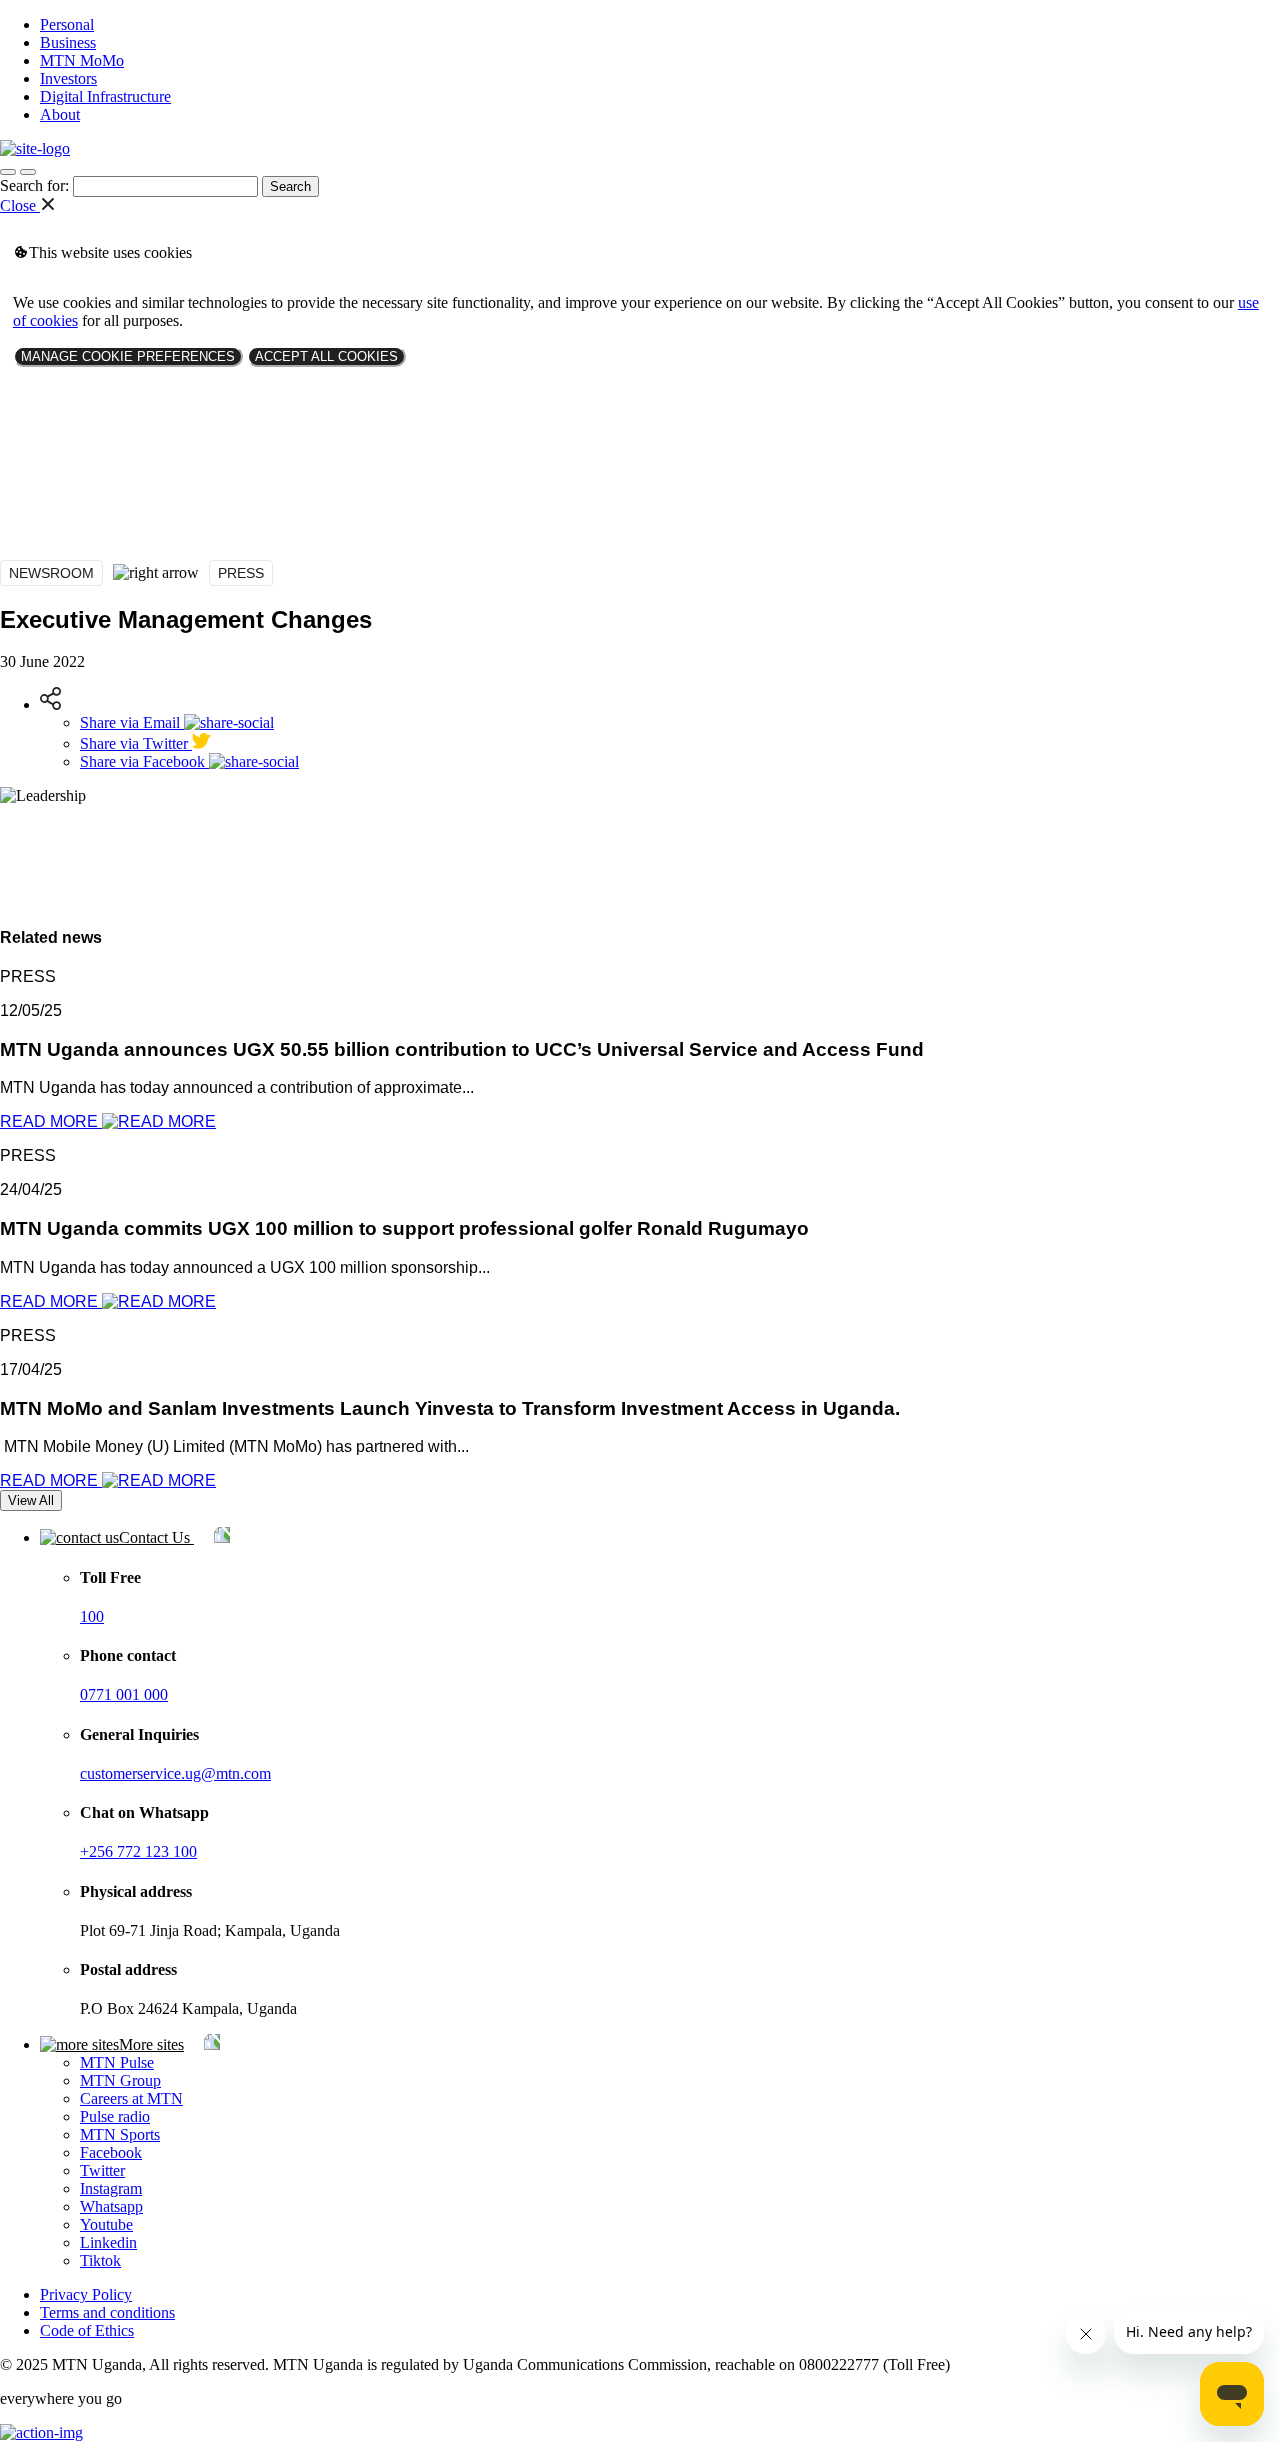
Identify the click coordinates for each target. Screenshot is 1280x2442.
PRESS (241, 573)
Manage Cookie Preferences (128, 356)
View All (31, 1500)
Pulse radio (115, 2116)
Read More (51, 1121)
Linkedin (108, 2242)
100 (92, 1616)
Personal (67, 24)
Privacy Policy (86, 2294)
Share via (130, 722)
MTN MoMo (82, 60)
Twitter (102, 2170)
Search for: (34, 185)
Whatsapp (111, 2206)
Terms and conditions (107, 2312)
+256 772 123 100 (138, 1851)
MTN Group (120, 2080)
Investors (68, 78)
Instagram (111, 2188)
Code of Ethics (87, 2330)
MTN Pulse (117, 2062)
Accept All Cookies (326, 356)
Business (68, 42)
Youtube (106, 2224)
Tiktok (100, 2260)
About (60, 114)
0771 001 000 (124, 1694)
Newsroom (51, 573)
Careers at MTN (131, 2098)
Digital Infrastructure (105, 96)
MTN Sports (120, 2134)
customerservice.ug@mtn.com (175, 1773)
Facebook (111, 2152)
